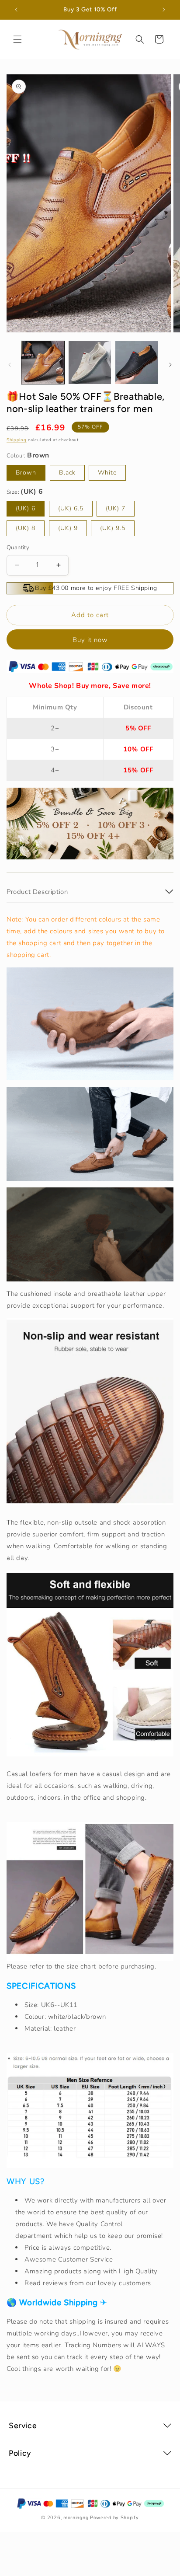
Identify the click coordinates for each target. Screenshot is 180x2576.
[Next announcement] (164, 10)
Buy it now (90, 640)
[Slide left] (10, 365)
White (107, 473)
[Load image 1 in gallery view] (43, 363)
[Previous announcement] (16, 10)
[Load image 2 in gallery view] (90, 363)
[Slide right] (170, 365)
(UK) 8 (26, 528)
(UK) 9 (68, 528)
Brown (26, 473)
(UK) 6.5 (71, 508)
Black (67, 473)
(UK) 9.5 (113, 528)
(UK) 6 (26, 508)
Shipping (17, 440)
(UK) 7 (116, 508)
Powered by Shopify (114, 2518)
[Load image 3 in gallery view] (137, 363)
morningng (76, 2518)
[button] (17, 39)
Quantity (18, 548)
